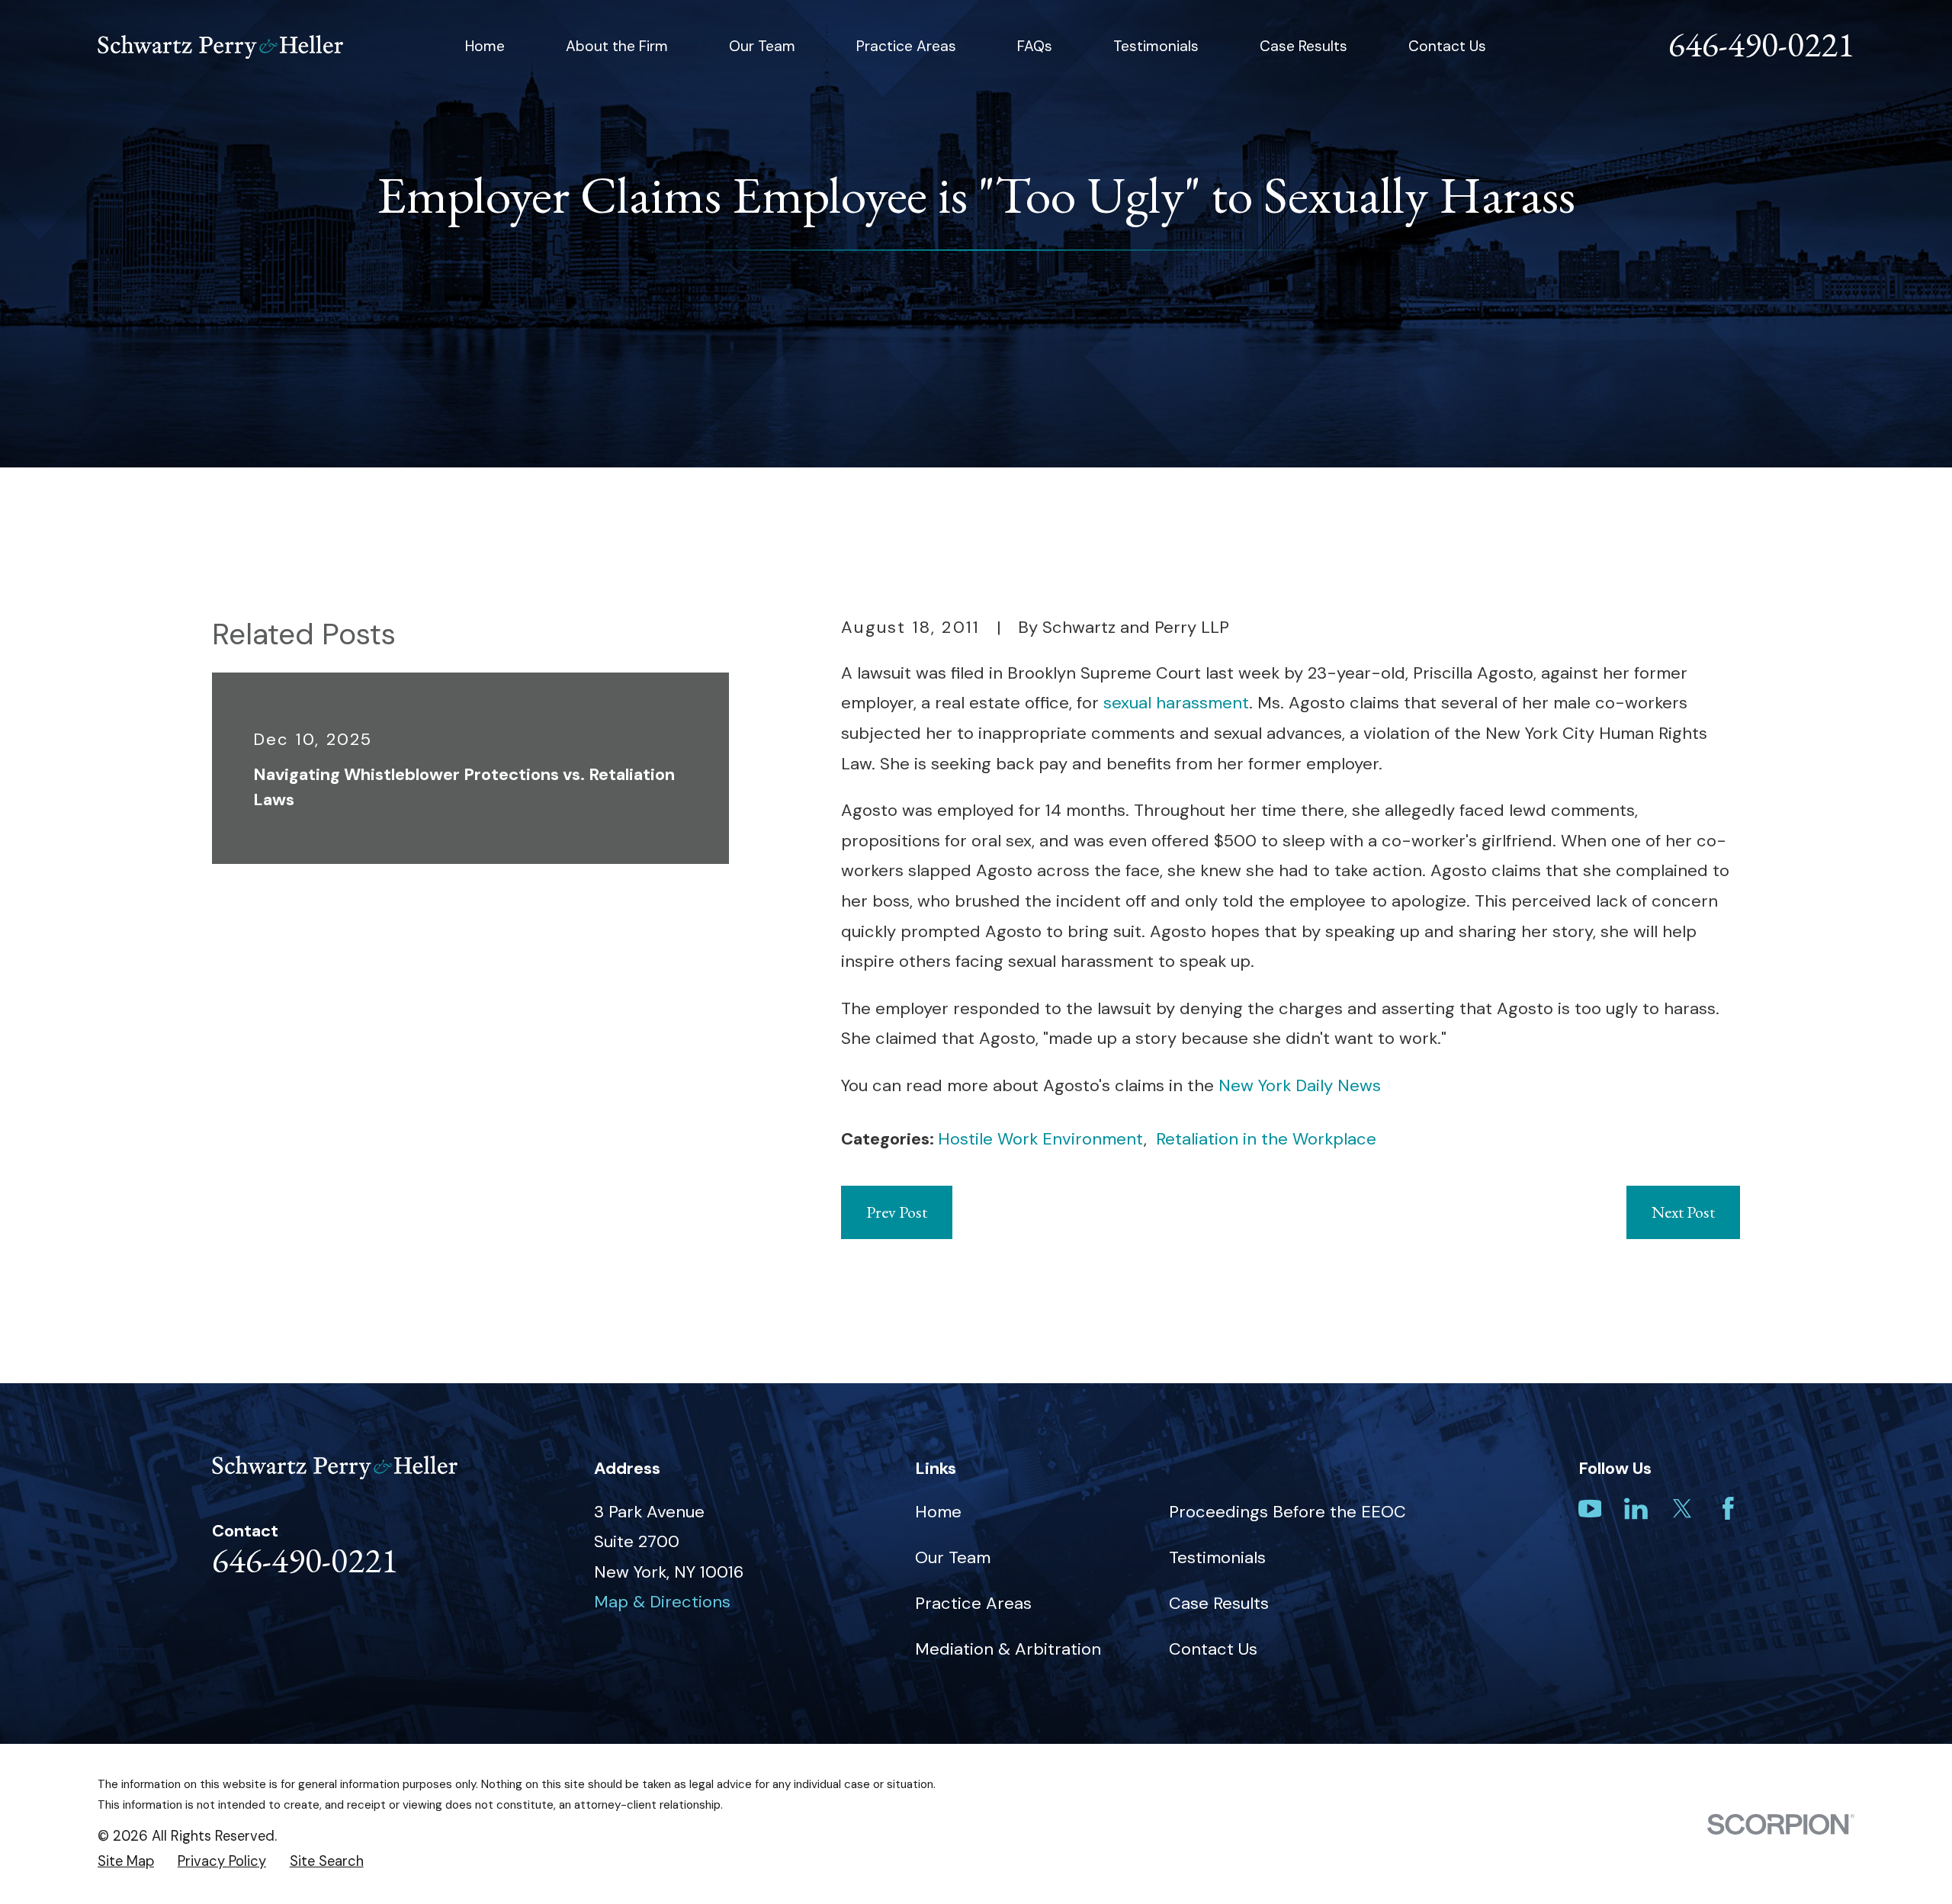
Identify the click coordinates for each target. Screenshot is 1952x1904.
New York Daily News (1300, 1085)
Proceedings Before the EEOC (1287, 1512)
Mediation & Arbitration (1008, 1649)
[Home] (220, 47)
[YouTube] (1590, 1509)
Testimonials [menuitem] (1156, 46)
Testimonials (1217, 1557)
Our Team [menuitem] (762, 46)
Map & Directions (662, 1602)
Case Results (1219, 1603)
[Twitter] (1682, 1509)
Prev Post (897, 1212)
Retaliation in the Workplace (1266, 1139)
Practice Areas (973, 1603)
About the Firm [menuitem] (617, 46)
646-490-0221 (1761, 44)
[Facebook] (1728, 1509)
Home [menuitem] (485, 46)
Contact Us (1213, 1649)
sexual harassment (1176, 703)
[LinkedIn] (1636, 1509)
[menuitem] (126, 1862)
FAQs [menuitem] (1035, 46)
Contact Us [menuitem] (1447, 46)
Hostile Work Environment (1041, 1139)
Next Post (1683, 1212)
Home (938, 1512)
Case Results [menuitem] (1303, 46)
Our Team (953, 1557)
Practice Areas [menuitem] (906, 46)
